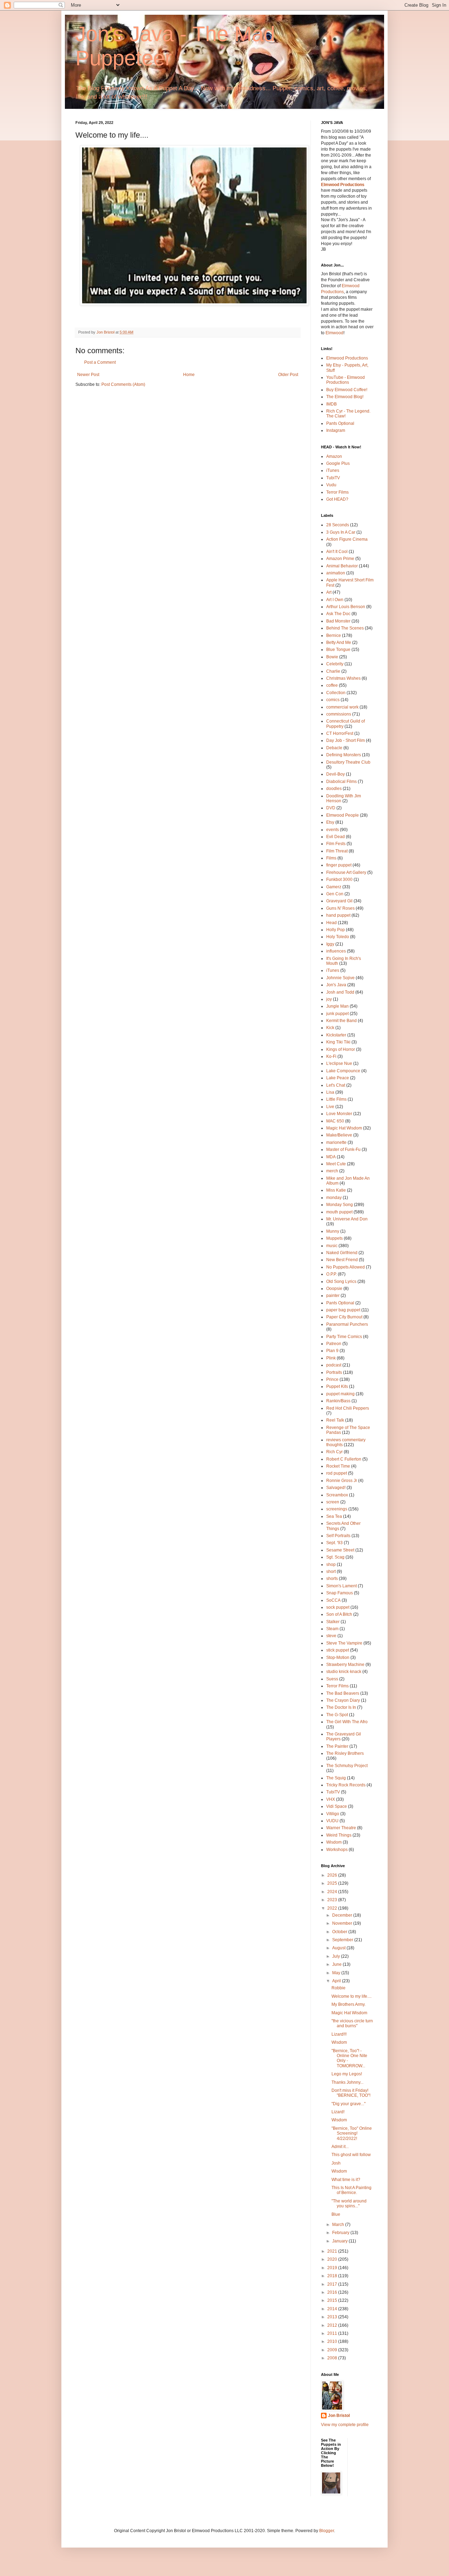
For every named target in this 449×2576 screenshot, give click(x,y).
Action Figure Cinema (347, 539)
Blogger (327, 2531)
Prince (332, 1379)
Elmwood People (343, 815)
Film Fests (336, 844)
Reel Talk (335, 1420)
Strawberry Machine (345, 1665)
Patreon (334, 1344)
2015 (333, 2300)
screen (333, 1502)
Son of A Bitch (339, 1614)
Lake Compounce (343, 1071)
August (339, 1948)
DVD (331, 808)
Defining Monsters (344, 755)
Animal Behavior (342, 566)
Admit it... (340, 2147)
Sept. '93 (334, 1543)
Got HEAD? (337, 499)
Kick (330, 1028)
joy (329, 999)
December (343, 1915)
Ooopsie (334, 1289)
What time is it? (346, 2180)
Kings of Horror (341, 1049)
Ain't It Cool (337, 552)
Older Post (288, 375)
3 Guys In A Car (341, 532)
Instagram (336, 430)
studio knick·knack (344, 1672)
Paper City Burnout (344, 1317)
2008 (333, 2358)
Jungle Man (337, 1006)
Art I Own (335, 600)
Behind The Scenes (345, 628)
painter (333, 1296)
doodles (334, 789)
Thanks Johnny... (347, 2082)
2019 (333, 2268)
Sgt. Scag (335, 1557)
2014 (333, 2309)
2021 (333, 2251)
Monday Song (340, 1205)
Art (329, 592)
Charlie (333, 671)
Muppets (334, 1238)
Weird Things (339, 1835)
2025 (333, 1883)
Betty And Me (339, 643)
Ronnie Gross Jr (342, 1481)
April (337, 1981)
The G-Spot (337, 1715)
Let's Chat (336, 1085)
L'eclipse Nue (339, 1063)
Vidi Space (337, 1806)
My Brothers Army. (349, 2004)
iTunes (333, 470)
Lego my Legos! (347, 2074)
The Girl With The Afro (347, 1722)
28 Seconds (338, 525)
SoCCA (333, 1600)
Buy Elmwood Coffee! (347, 390)
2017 (333, 2284)
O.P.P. (331, 1274)
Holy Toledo (338, 937)
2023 (333, 1900)
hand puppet (338, 915)
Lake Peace (338, 1078)
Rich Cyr (334, 1452)
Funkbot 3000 (339, 879)
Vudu (331, 485)
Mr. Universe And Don (347, 1219)
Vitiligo (333, 1814)
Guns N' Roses (340, 908)
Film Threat (337, 851)
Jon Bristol (339, 2416)
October (340, 1932)
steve (331, 1636)
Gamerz (334, 887)
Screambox (337, 1495)
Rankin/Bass (338, 1401)
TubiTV (333, 478)
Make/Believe (339, 1135)
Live (330, 1107)
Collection (336, 693)
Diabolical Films (341, 782)
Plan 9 (332, 1351)
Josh (336, 2163)
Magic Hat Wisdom (344, 1128)
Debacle (334, 748)
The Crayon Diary (343, 1700)
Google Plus (338, 463)
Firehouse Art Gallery (346, 872)
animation (336, 573)
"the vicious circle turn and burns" (352, 2023)
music (332, 1246)
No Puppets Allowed (346, 1267)
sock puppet (338, 1607)
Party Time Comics (344, 1337)
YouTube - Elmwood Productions (346, 380)
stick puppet (338, 1650)
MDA (331, 1157)
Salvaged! (336, 1488)
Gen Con (335, 894)
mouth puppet (339, 1212)
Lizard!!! (339, 2034)
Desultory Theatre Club (348, 762)
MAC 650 (335, 1121)
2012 (333, 2325)
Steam (332, 1629)
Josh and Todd (340, 992)
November (343, 1923)
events (333, 830)
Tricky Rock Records (346, 1785)
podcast (334, 1365)
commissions (339, 714)
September (343, 1940)
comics (333, 700)
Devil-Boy (336, 774)
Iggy (330, 944)
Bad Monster (338, 621)
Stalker (333, 1622)
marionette (336, 1142)
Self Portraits (338, 1536)
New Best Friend (342, 1260)
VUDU (332, 1821)
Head (331, 923)
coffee (332, 685)
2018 (333, 2276)
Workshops (337, 1850)
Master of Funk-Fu (343, 1149)
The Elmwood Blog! (345, 397)
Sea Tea (334, 1516)
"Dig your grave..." (349, 2104)
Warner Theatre (341, 1828)
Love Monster (339, 1114)
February (341, 2233)
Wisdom (334, 1842)
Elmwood (334, 333)
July (337, 1956)
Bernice (334, 635)
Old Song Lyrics (341, 1282)
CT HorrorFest (340, 733)
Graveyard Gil (339, 901)
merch (332, 1171)
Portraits (334, 1372)
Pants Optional (340, 423)
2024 (333, 1892)
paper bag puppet (343, 1310)
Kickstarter (336, 1035)
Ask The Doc (338, 614)
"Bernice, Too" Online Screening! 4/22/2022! (352, 2133)
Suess (332, 1679)
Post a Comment (100, 362)
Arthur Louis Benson (346, 607)
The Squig (336, 1778)
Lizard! (338, 2112)
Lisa (330, 1092)
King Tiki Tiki (338, 1042)
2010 (333, 2341)
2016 (333, 2292)
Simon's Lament (341, 1586)
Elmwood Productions (343, 185)
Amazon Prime (340, 559)
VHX (331, 1799)
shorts (332, 1579)
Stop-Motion (338, 1658)
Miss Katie (336, 1190)
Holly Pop (336, 930)
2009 (333, 2350)
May (337, 1973)
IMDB (331, 404)
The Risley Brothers (345, 1753)
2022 (333, 1908)
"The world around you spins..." (349, 2203)
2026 (333, 1875)
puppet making (340, 1394)
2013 (333, 2317)
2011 (333, 2333)
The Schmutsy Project (347, 1766)
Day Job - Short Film (346, 740)
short (331, 1572)
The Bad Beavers (343, 1693)
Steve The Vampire (344, 1643)
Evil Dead (336, 837)
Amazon (334, 456)
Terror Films (337, 492)
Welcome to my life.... (351, 1996)
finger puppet (339, 865)
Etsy (330, 822)
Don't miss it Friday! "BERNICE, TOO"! (351, 2093)
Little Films (336, 1099)
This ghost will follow (351, 2155)
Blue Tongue (338, 650)
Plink (331, 1358)
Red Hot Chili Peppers (348, 1408)
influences (336, 951)
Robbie (339, 1988)
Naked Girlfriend (342, 1253)
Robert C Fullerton (344, 1459)
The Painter (337, 1746)
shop (331, 1564)
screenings (337, 1509)
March (339, 2225)
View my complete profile (345, 2425)
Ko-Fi (331, 1056)
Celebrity (335, 664)
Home (189, 375)
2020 (333, 2259)
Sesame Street (340, 1550)
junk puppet (337, 1014)
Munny (333, 1231)
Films (331, 858)
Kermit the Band (341, 1021)
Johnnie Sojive (340, 978)
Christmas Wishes (343, 678)
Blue (336, 2214)
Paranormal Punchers (347, 1324)
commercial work (342, 707)
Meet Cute (336, 1164)
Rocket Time (338, 1466)
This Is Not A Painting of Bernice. (351, 2190)
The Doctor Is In (341, 1707)
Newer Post (88, 375)
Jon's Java (336, 985)
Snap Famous (340, 1593)
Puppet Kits (337, 1386)
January (340, 2241)
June (337, 1964)
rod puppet (337, 1473)
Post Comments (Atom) (123, 384)
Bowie (332, 657)
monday (334, 1198)
